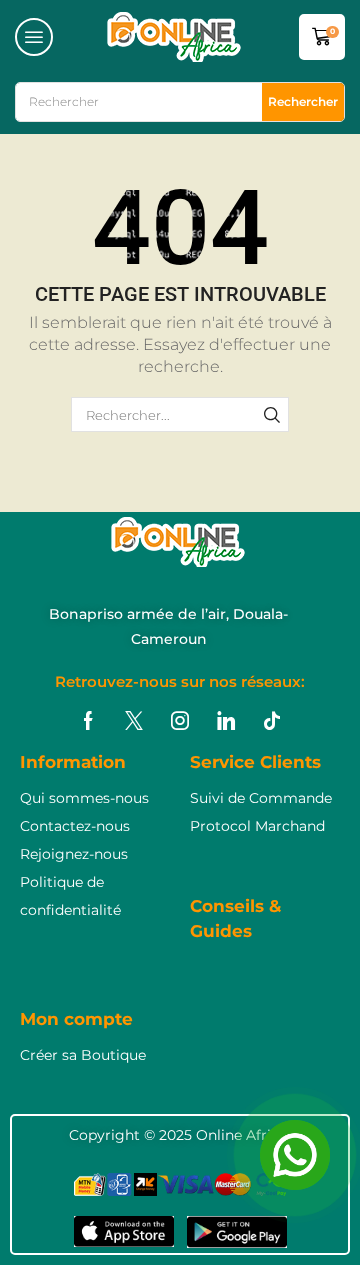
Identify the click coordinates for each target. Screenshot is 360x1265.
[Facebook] (88, 721)
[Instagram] (180, 721)
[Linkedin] (226, 721)
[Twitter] (134, 721)
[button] (34, 37)
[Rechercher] (272, 414)
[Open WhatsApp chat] (295, 1155)
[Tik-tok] (272, 721)
